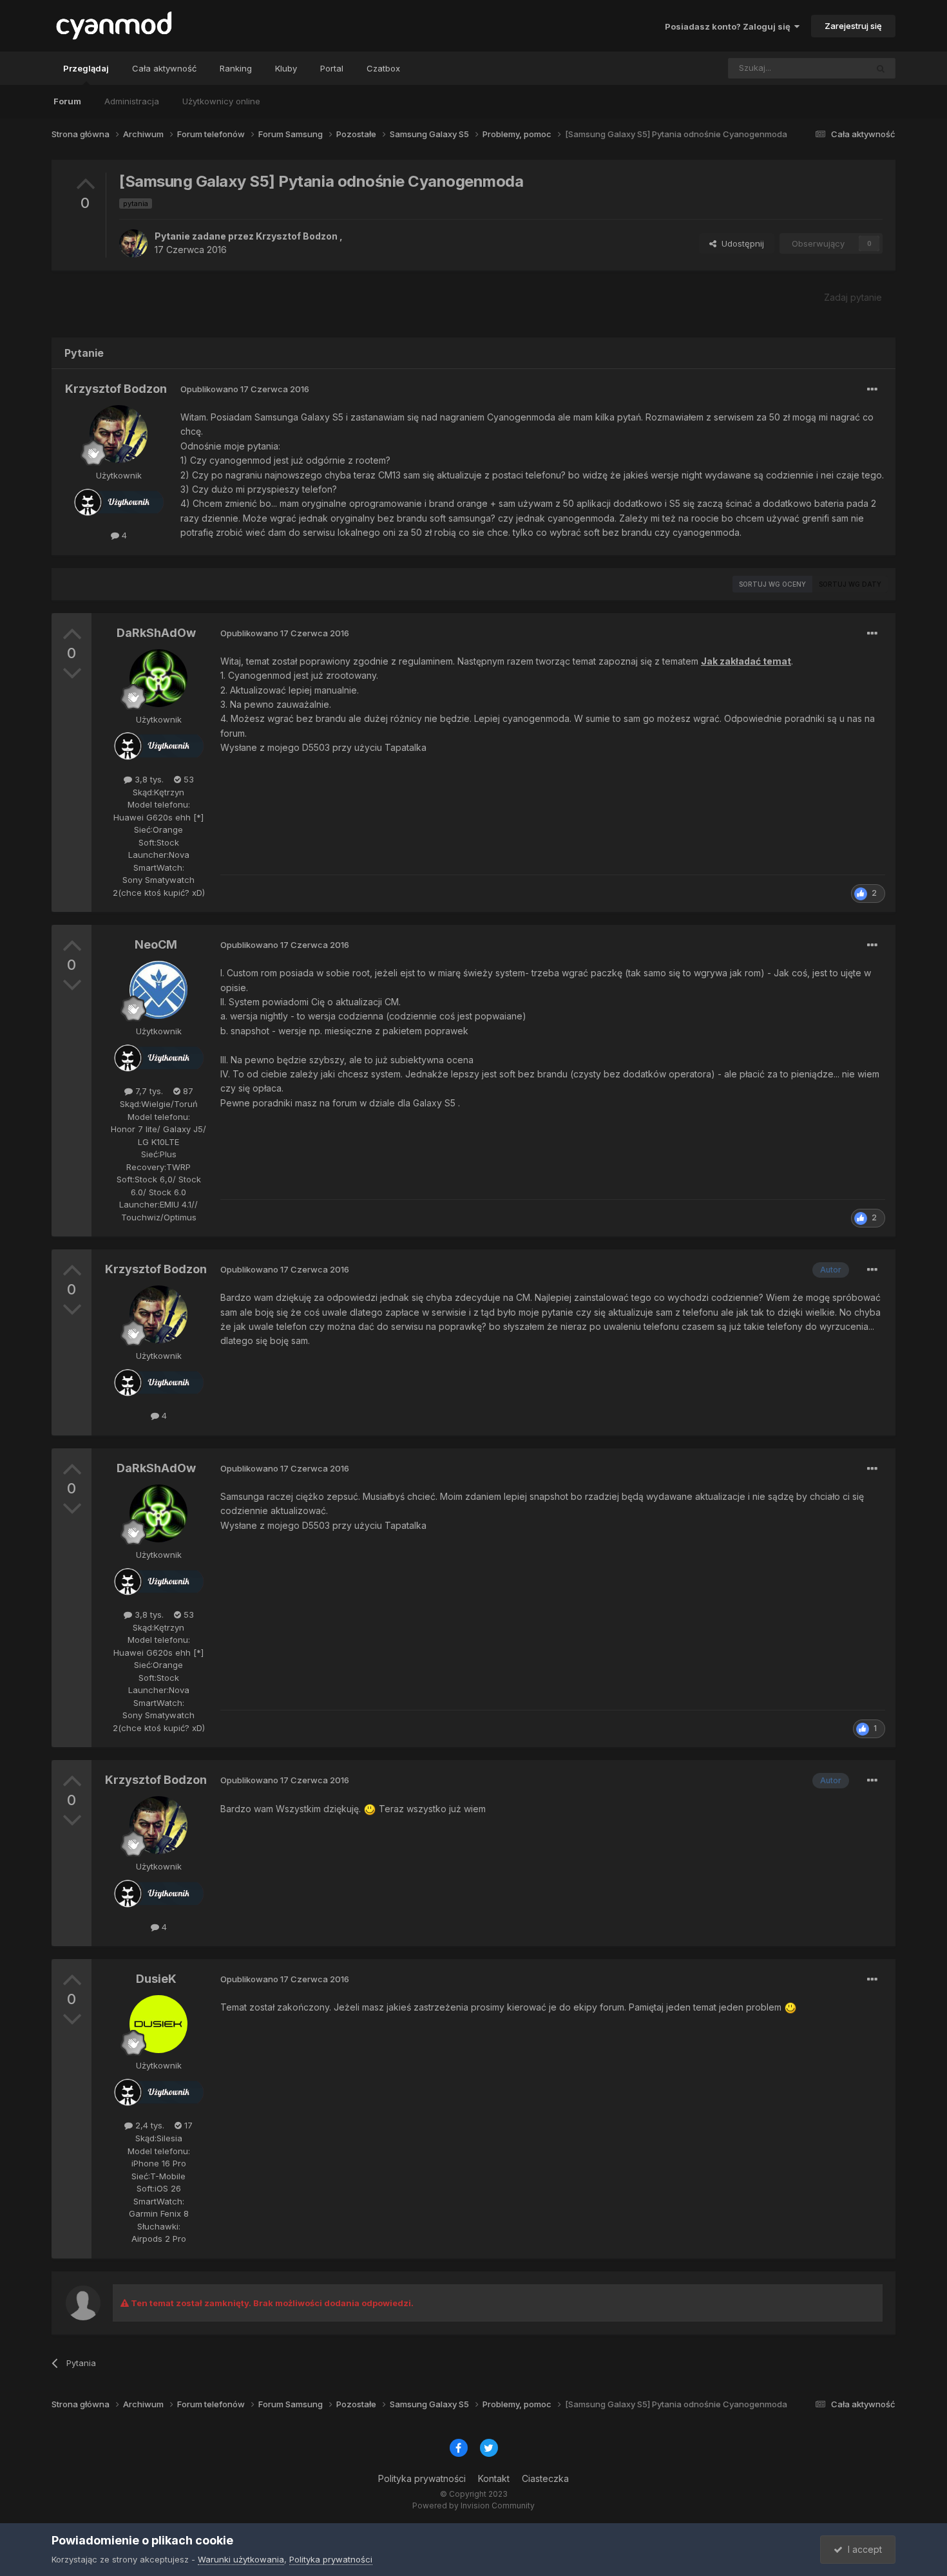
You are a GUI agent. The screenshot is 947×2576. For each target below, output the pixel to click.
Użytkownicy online (221, 101)
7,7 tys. (148, 1091)
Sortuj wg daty (850, 584)
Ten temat (830, 68)
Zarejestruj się (853, 26)
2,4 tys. (148, 2125)
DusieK (156, 1979)
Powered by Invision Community (473, 2505)
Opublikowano (245, 389)
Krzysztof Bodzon (297, 236)
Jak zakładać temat (746, 661)
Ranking (236, 68)
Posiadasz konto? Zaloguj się (730, 26)
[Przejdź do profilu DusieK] (158, 2024)
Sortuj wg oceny (772, 584)
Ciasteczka (545, 2478)
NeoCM (156, 944)
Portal (332, 68)
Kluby (286, 68)
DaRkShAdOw (156, 633)
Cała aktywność (164, 68)
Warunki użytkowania (241, 2559)
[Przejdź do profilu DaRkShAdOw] (158, 678)
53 (187, 779)
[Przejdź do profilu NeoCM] (158, 990)
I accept (862, 2549)
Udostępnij (740, 243)
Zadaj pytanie (853, 297)
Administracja (132, 101)
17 (187, 2125)
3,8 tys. (148, 779)
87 (187, 1091)
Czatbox (383, 68)
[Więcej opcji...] (872, 390)
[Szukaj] (881, 68)
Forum (67, 101)
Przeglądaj (86, 68)
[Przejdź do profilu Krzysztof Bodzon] (133, 243)
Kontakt (494, 2478)
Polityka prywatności (422, 2478)
